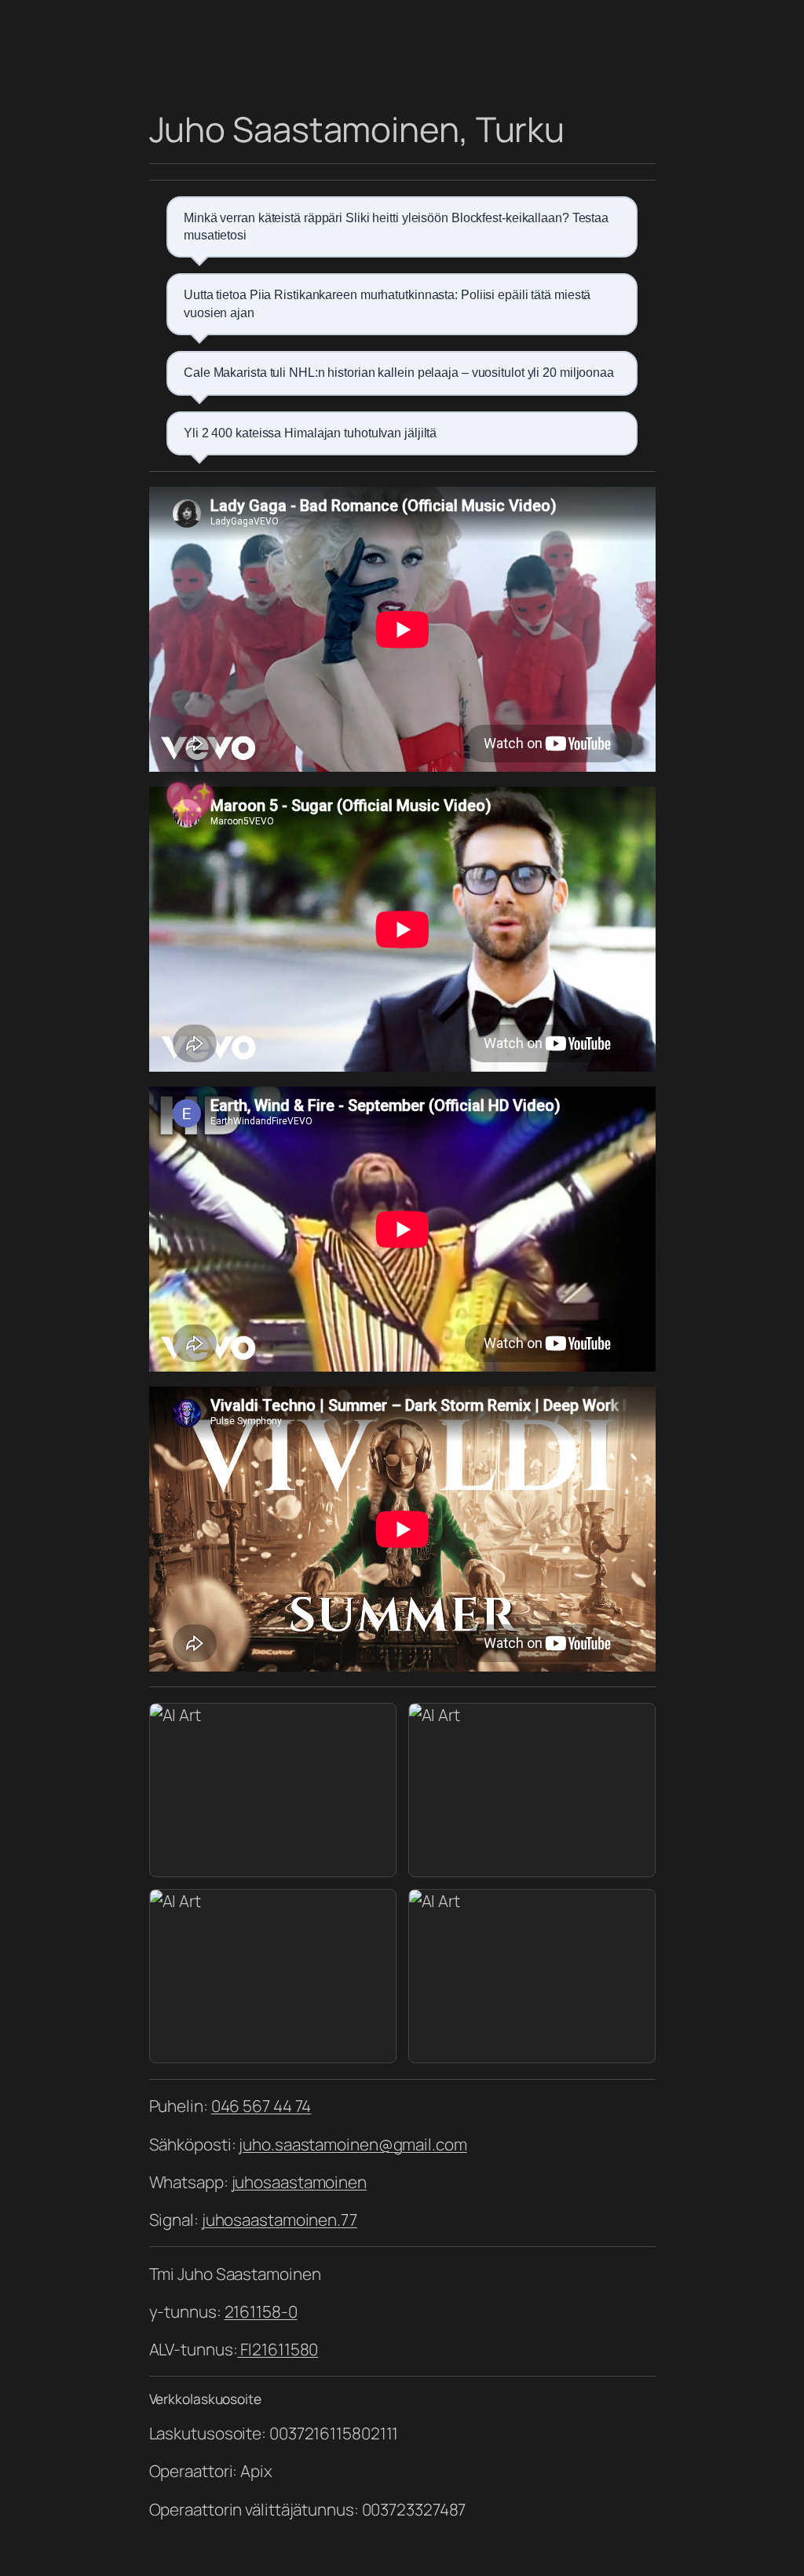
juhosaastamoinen (299, 2182)
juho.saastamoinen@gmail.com (353, 2144)
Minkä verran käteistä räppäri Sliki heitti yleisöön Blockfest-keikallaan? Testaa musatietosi (396, 227)
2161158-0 (261, 2311)
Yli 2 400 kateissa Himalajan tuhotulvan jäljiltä (310, 433)
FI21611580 (278, 2349)
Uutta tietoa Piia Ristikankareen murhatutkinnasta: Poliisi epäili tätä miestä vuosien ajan (387, 303)
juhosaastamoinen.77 (280, 2220)
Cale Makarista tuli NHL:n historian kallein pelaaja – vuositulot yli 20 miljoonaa (399, 373)
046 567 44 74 (261, 2106)
